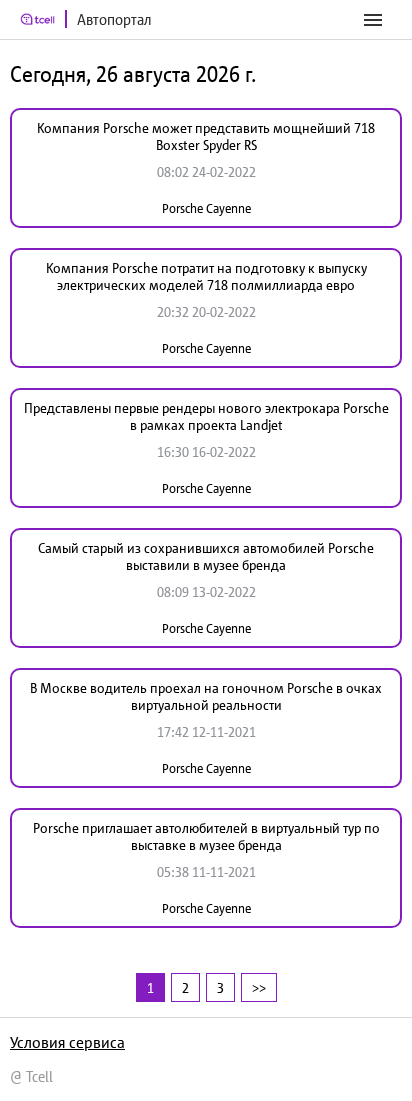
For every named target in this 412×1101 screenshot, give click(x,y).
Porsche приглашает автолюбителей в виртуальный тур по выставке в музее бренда (206, 836)
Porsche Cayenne (206, 208)
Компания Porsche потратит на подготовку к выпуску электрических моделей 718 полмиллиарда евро (206, 276)
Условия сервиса (67, 1042)
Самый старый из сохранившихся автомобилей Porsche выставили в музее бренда (206, 556)
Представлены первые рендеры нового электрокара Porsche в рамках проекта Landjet (206, 416)
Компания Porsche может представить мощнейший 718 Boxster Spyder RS (206, 136)
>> (259, 987)
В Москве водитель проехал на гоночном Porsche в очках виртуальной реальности (206, 696)
